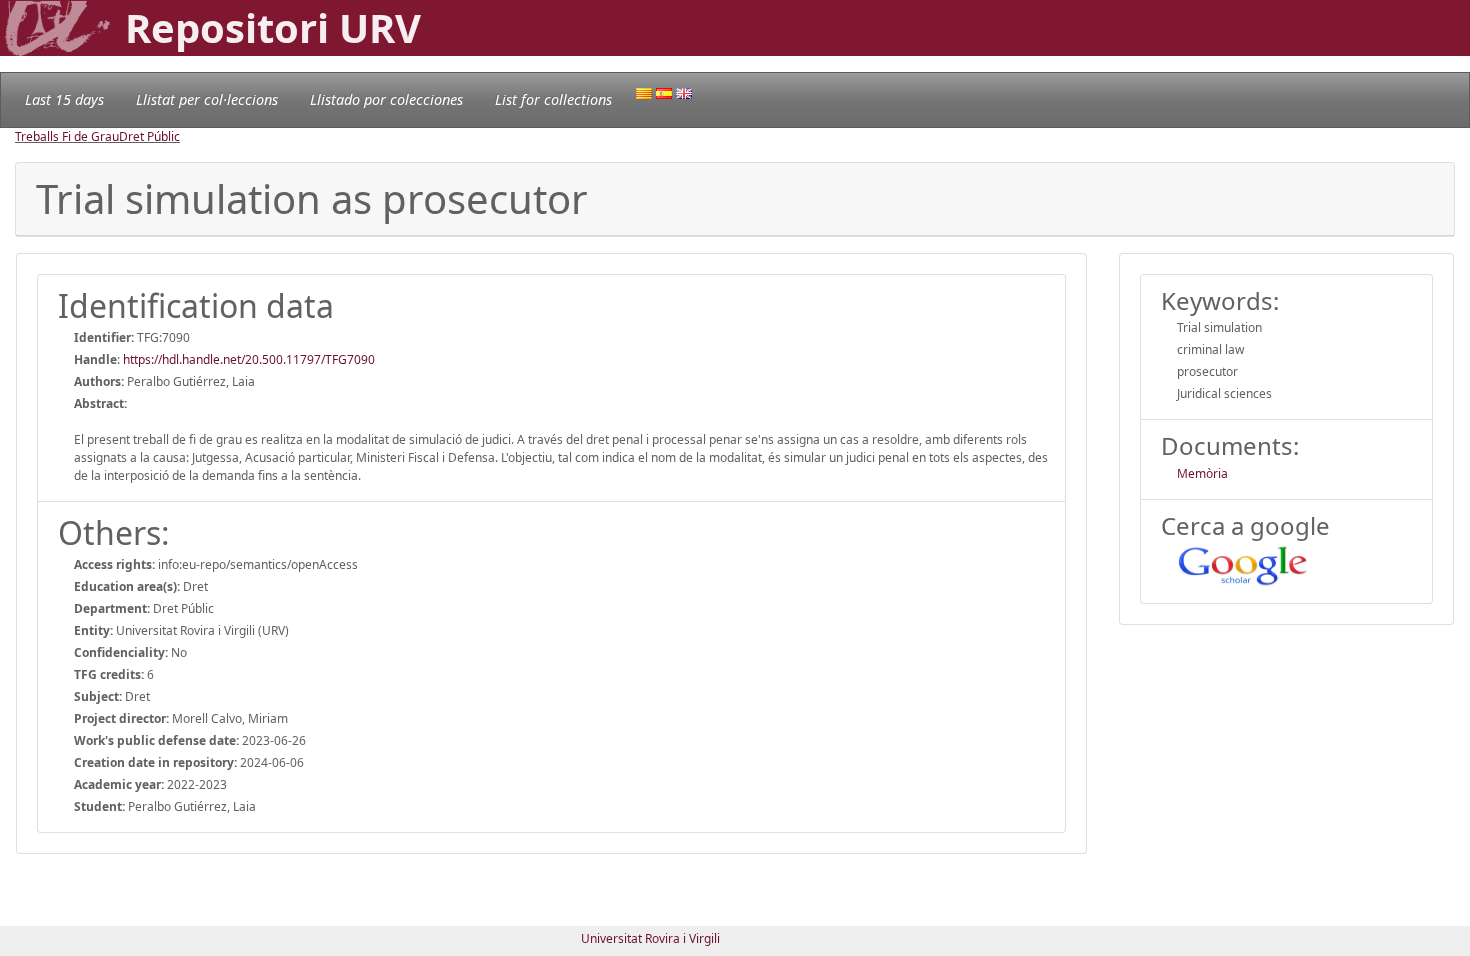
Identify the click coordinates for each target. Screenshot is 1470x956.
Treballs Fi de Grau (67, 136)
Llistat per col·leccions (207, 99)
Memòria (1202, 473)
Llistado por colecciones (386, 99)
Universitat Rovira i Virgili (650, 938)
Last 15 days (64, 99)
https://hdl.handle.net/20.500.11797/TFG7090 (249, 359)
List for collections (553, 99)
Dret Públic (149, 136)
